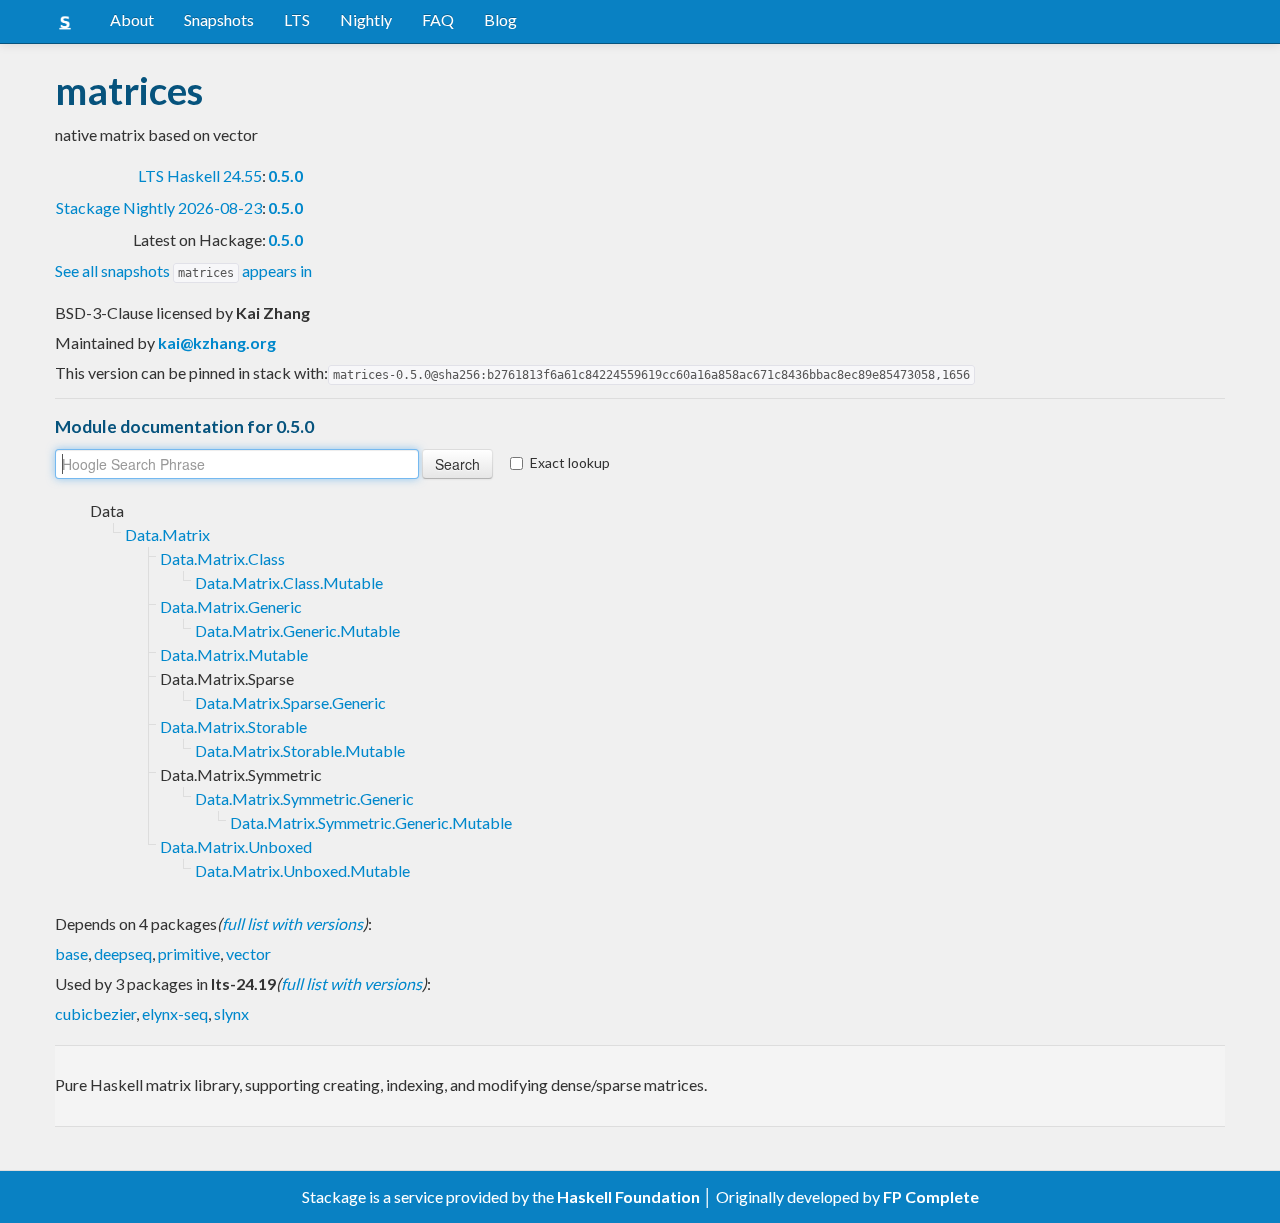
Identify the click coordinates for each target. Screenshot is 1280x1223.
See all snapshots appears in (183, 270)
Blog (500, 19)
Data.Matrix (167, 534)
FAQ (438, 19)
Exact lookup (570, 462)
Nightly (366, 19)
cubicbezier (95, 1013)
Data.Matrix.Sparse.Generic (290, 702)
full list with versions (292, 923)
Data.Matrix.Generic (231, 606)
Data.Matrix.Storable (233, 726)
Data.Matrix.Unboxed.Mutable (302, 870)
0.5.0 (285, 175)
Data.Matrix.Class (222, 558)
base (71, 953)
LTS (297, 19)
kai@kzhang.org (217, 342)
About (132, 19)
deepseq (123, 953)
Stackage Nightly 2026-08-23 (159, 207)
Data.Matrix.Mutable (234, 654)
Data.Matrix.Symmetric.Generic (304, 798)
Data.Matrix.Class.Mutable (289, 582)
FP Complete (931, 1196)
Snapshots (219, 19)
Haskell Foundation (628, 1196)
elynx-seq (175, 1013)
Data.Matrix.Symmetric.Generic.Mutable (371, 822)
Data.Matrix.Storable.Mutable (300, 750)
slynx (231, 1013)
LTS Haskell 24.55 (200, 175)
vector (248, 953)
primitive (189, 953)
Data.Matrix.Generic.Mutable (297, 630)
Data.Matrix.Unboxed (236, 846)
